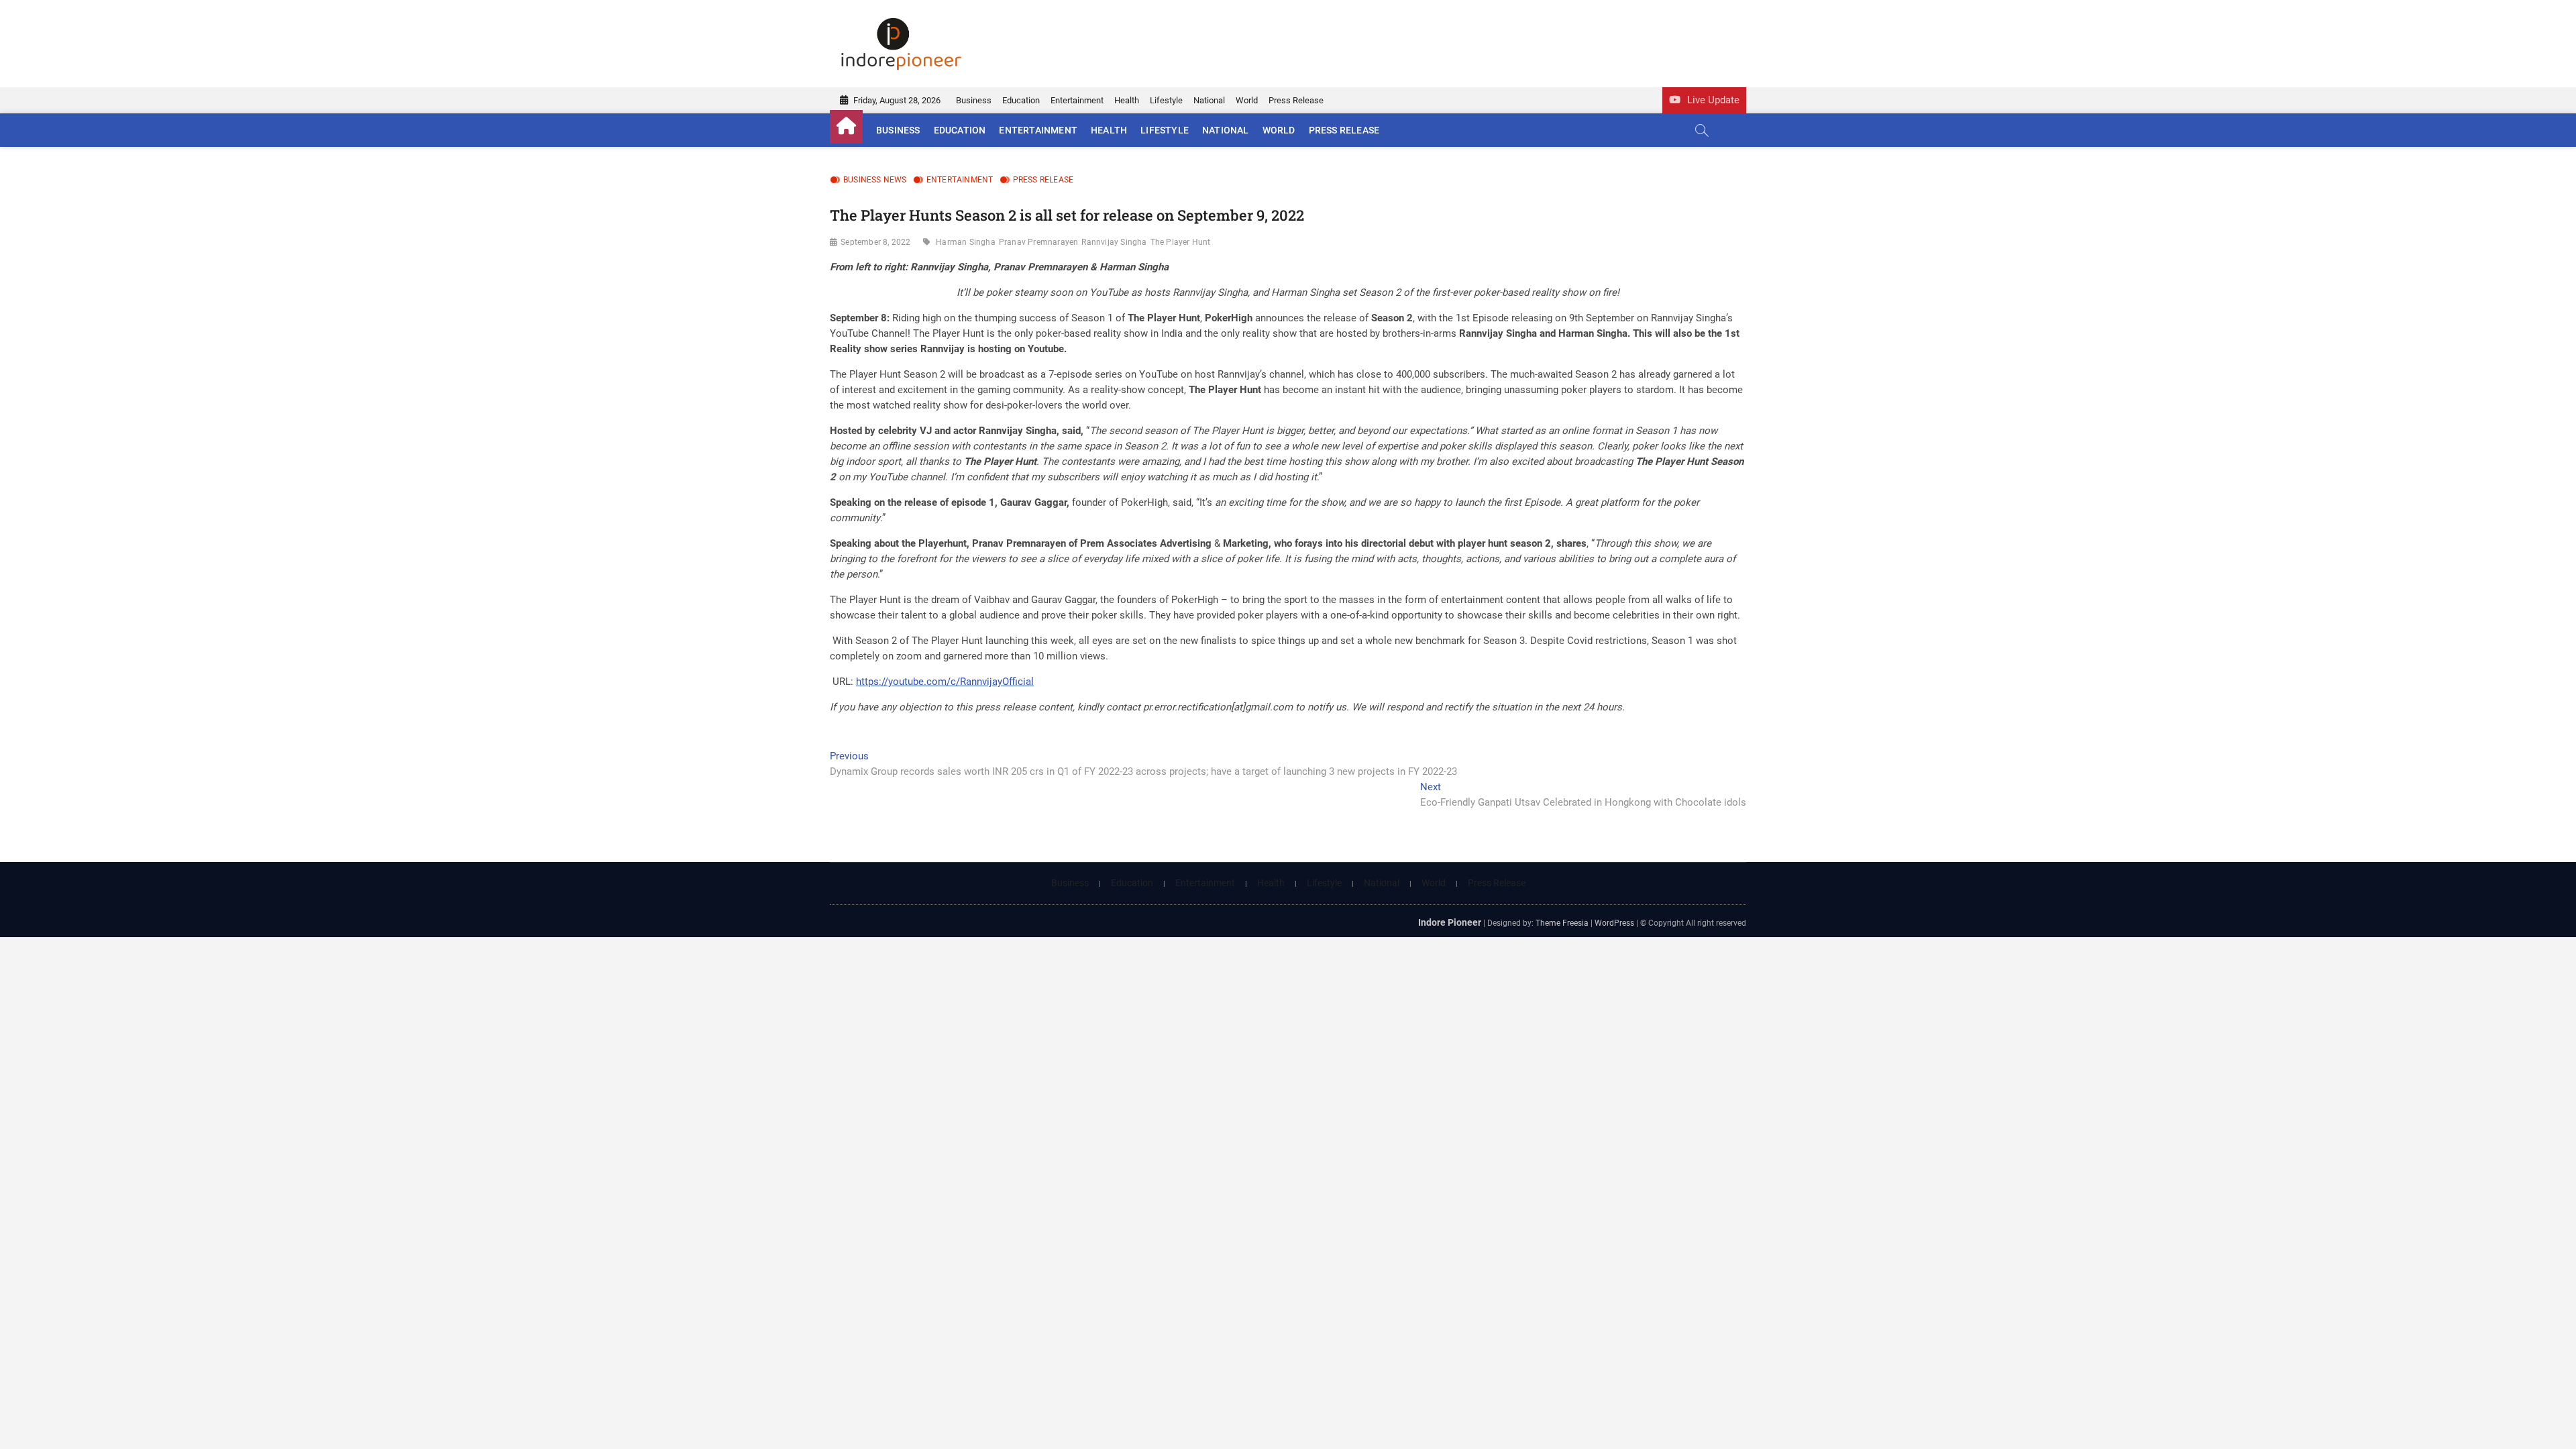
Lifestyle (1166, 100)
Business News (875, 180)
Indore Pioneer (1450, 922)
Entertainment (1077, 100)
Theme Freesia (1562, 923)
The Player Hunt (1181, 242)
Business (974, 100)
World (1247, 100)
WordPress (1614, 923)
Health (1127, 100)
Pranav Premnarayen (1039, 242)
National (1209, 100)
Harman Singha (966, 242)
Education (1021, 100)
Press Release (1296, 100)
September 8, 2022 (875, 242)
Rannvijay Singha (1114, 242)
